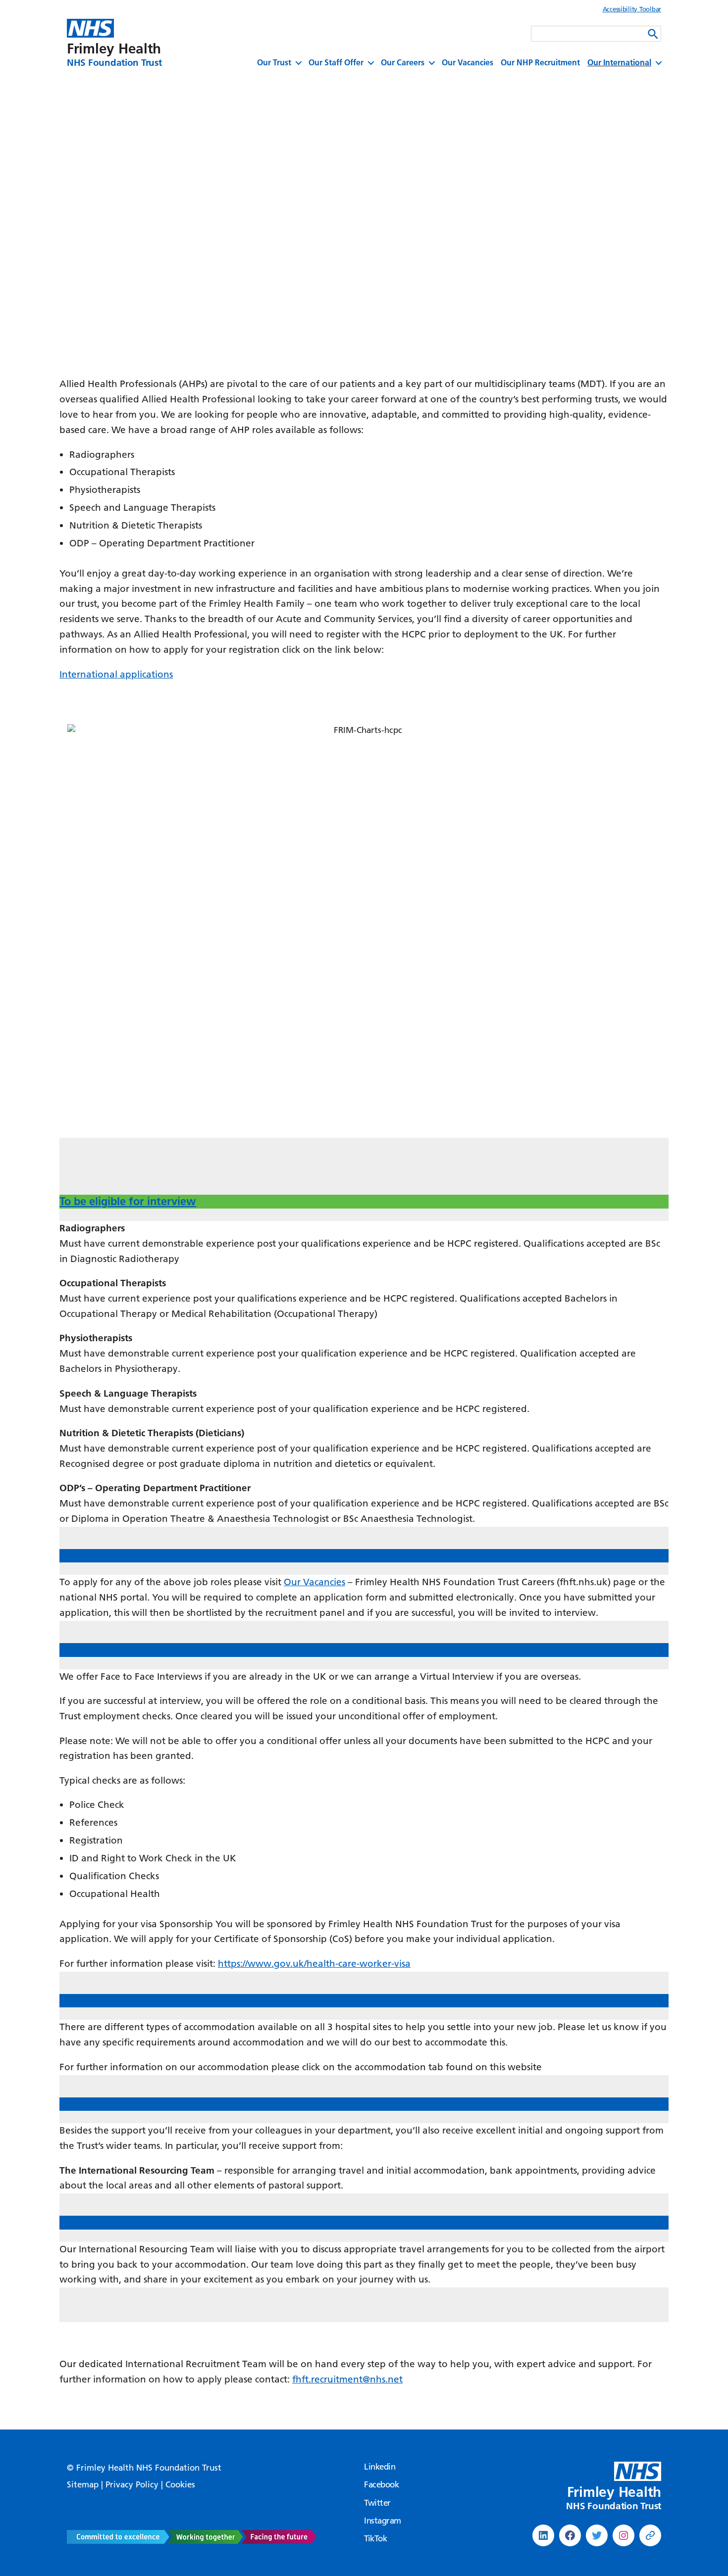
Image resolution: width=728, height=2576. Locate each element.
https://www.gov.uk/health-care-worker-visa (314, 1964)
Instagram (383, 2521)
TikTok (375, 2538)
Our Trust (274, 63)
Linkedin (380, 2467)
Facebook (381, 2484)
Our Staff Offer (336, 63)
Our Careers (403, 63)
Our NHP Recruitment (540, 63)
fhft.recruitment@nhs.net (347, 2379)
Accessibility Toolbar (632, 9)
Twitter (377, 2503)
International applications (116, 674)
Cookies (180, 2484)
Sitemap (83, 2484)
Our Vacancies (468, 63)
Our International (619, 63)
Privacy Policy (132, 2484)
